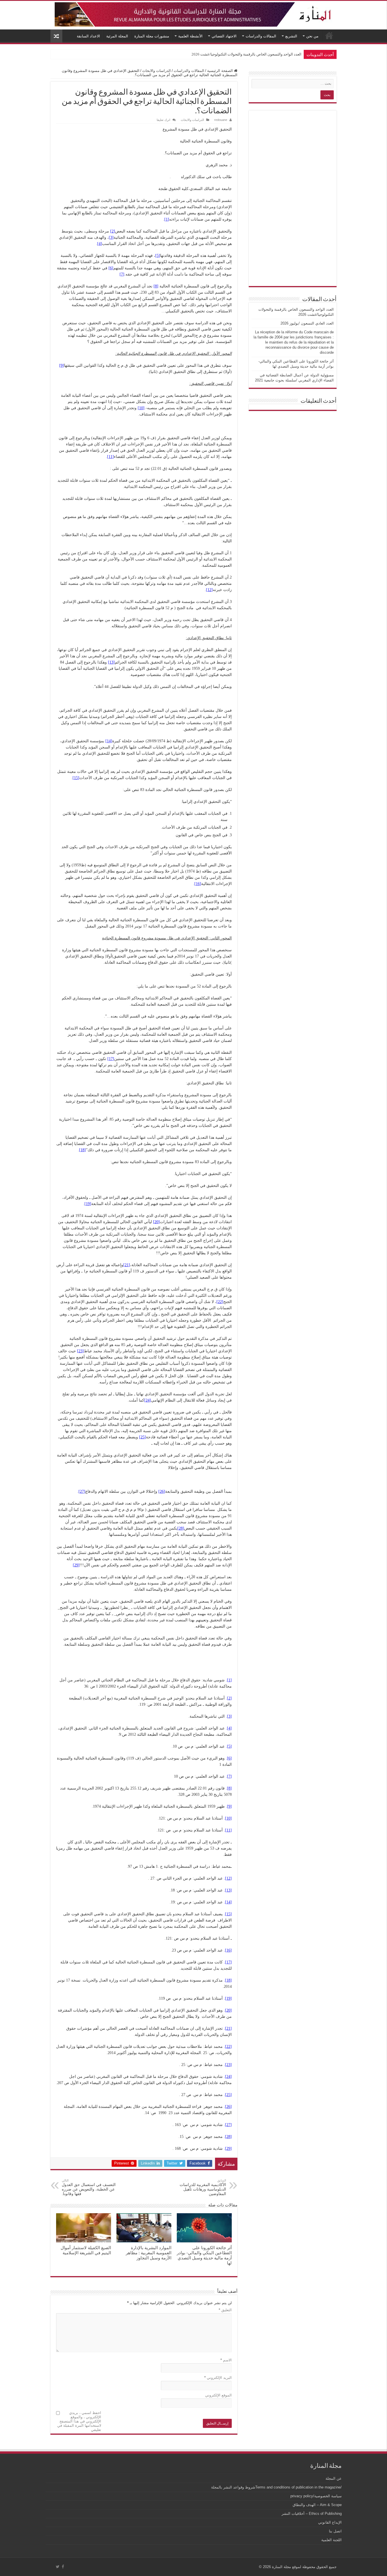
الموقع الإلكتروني (218, 2395)
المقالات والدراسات (261, 36)
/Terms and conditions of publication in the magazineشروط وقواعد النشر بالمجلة (276, 2487)
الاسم (226, 2360)
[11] (110, 457)
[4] (100, 244)
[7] (122, 274)
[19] (88, 1204)
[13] (111, 662)
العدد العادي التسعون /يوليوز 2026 (275, 54)
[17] (111, 1059)
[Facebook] (63, 2567)
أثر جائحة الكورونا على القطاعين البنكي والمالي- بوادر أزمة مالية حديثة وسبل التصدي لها (204, 2255)
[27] (82, 1491)
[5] (158, 256)
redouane (221, 120)
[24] (148, 1400)
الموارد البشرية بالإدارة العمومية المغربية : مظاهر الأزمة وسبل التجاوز (149, 2253)
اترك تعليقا (163, 120)
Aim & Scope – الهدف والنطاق (317, 2505)
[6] (111, 268)
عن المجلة (334, 2478)
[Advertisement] (293, 198)
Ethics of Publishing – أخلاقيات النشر (312, 2514)
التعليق (225, 2310)
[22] (220, 1302)
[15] (76, 778)
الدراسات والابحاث (157, 71)
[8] (156, 286)
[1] (167, 219)
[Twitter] (58, 2567)
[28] (181, 1528)
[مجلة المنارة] (193, 13)
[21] (127, 1265)
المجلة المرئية (117, 36)
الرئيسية (329, 35)
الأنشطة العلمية (190, 36)
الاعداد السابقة (88, 36)
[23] (80, 1351)
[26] (162, 1491)
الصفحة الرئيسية (221, 71)
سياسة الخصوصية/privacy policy (316, 2496)
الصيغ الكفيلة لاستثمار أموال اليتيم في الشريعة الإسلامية (86, 2250)
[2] (113, 231)
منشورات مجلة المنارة (152, 36)
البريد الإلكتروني (218, 2378)
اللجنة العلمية (331, 2540)
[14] (109, 741)
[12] (209, 590)
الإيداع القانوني (330, 2522)
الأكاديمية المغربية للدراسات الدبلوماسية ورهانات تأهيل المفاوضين (203, 2187)
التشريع (291, 36)
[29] (76, 1565)
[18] (82, 1150)
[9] (62, 365)
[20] (156, 1222)
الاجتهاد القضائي (224, 36)
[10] (141, 408)
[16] (198, 884)
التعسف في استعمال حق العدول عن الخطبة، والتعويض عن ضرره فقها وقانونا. (89, 2187)
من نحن (312, 36)
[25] (143, 1437)
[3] (111, 237)
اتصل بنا (335, 2531)
